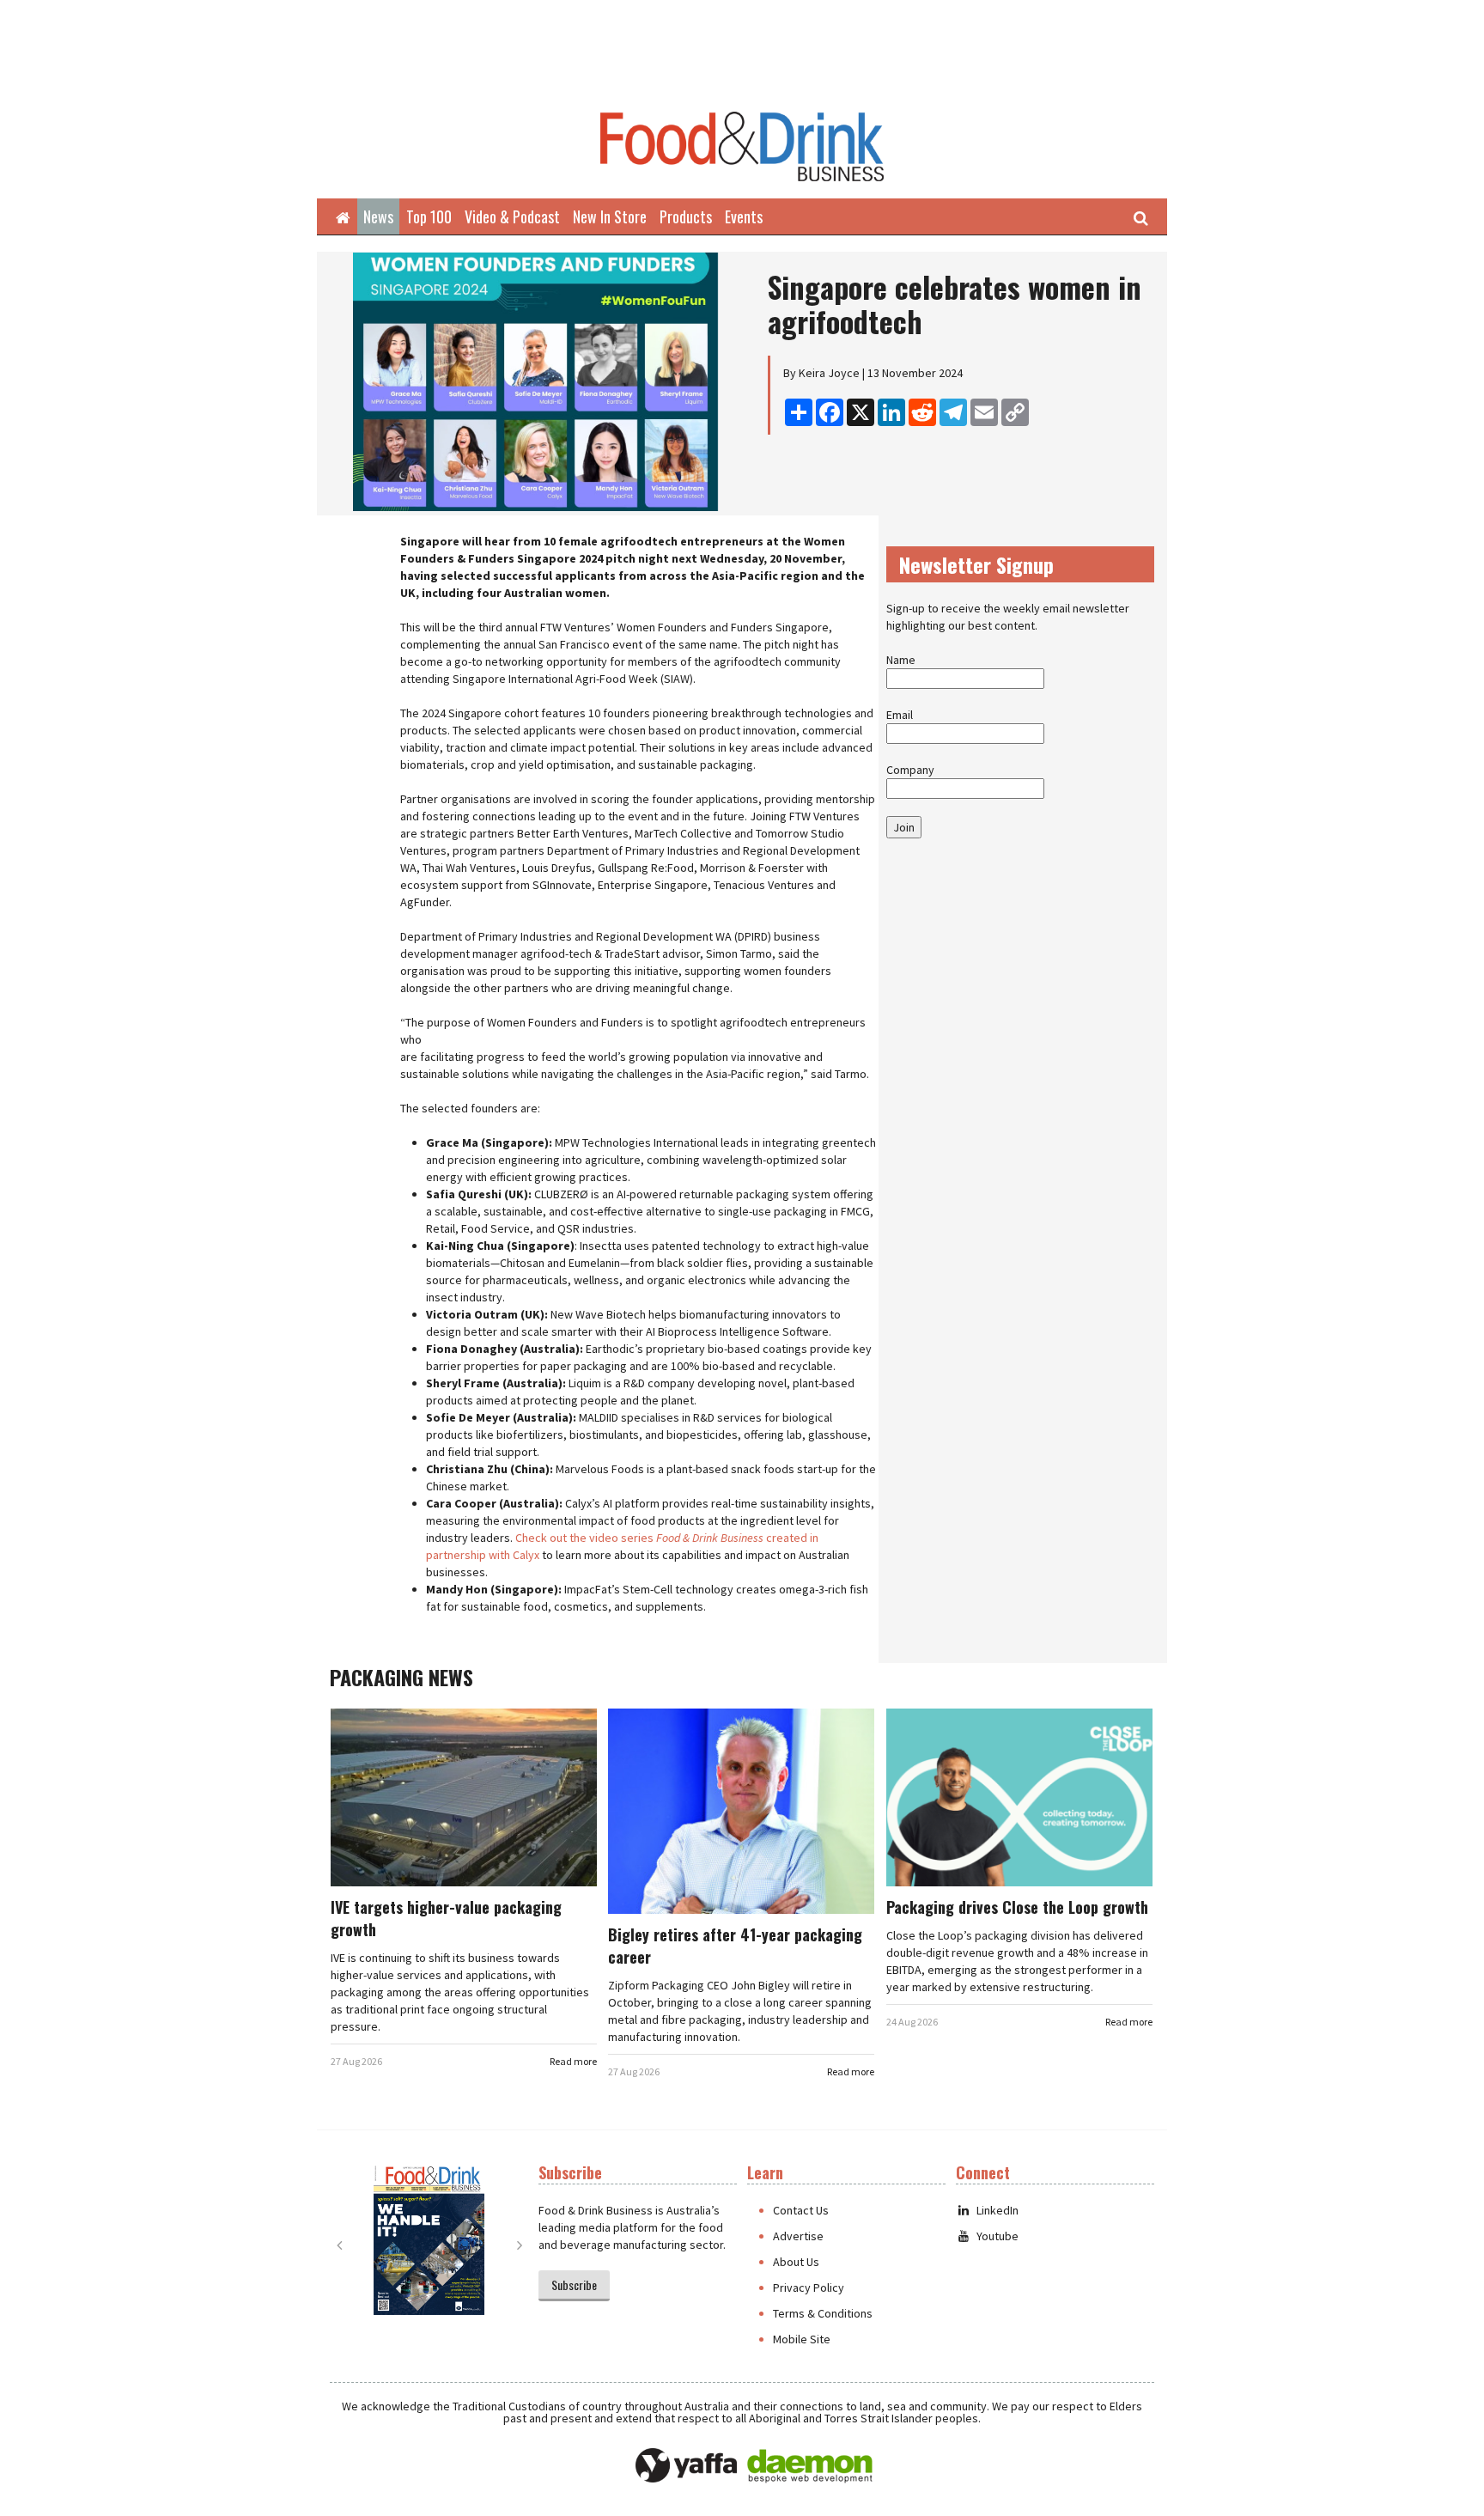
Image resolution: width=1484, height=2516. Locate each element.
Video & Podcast (512, 216)
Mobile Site (802, 2339)
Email (900, 715)
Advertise (798, 2236)
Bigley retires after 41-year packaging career (735, 1946)
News (378, 216)
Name (901, 660)
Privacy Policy (809, 2288)
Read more (573, 2061)
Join (904, 827)
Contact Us (801, 2210)
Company (910, 770)
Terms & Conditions (823, 2313)
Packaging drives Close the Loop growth (1017, 1907)
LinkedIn (997, 2210)
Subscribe (574, 2285)
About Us (796, 2262)
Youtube (997, 2236)
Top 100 (429, 216)
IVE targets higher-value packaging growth (446, 1918)
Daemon (810, 2466)
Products (686, 216)
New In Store (610, 216)
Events (744, 216)
